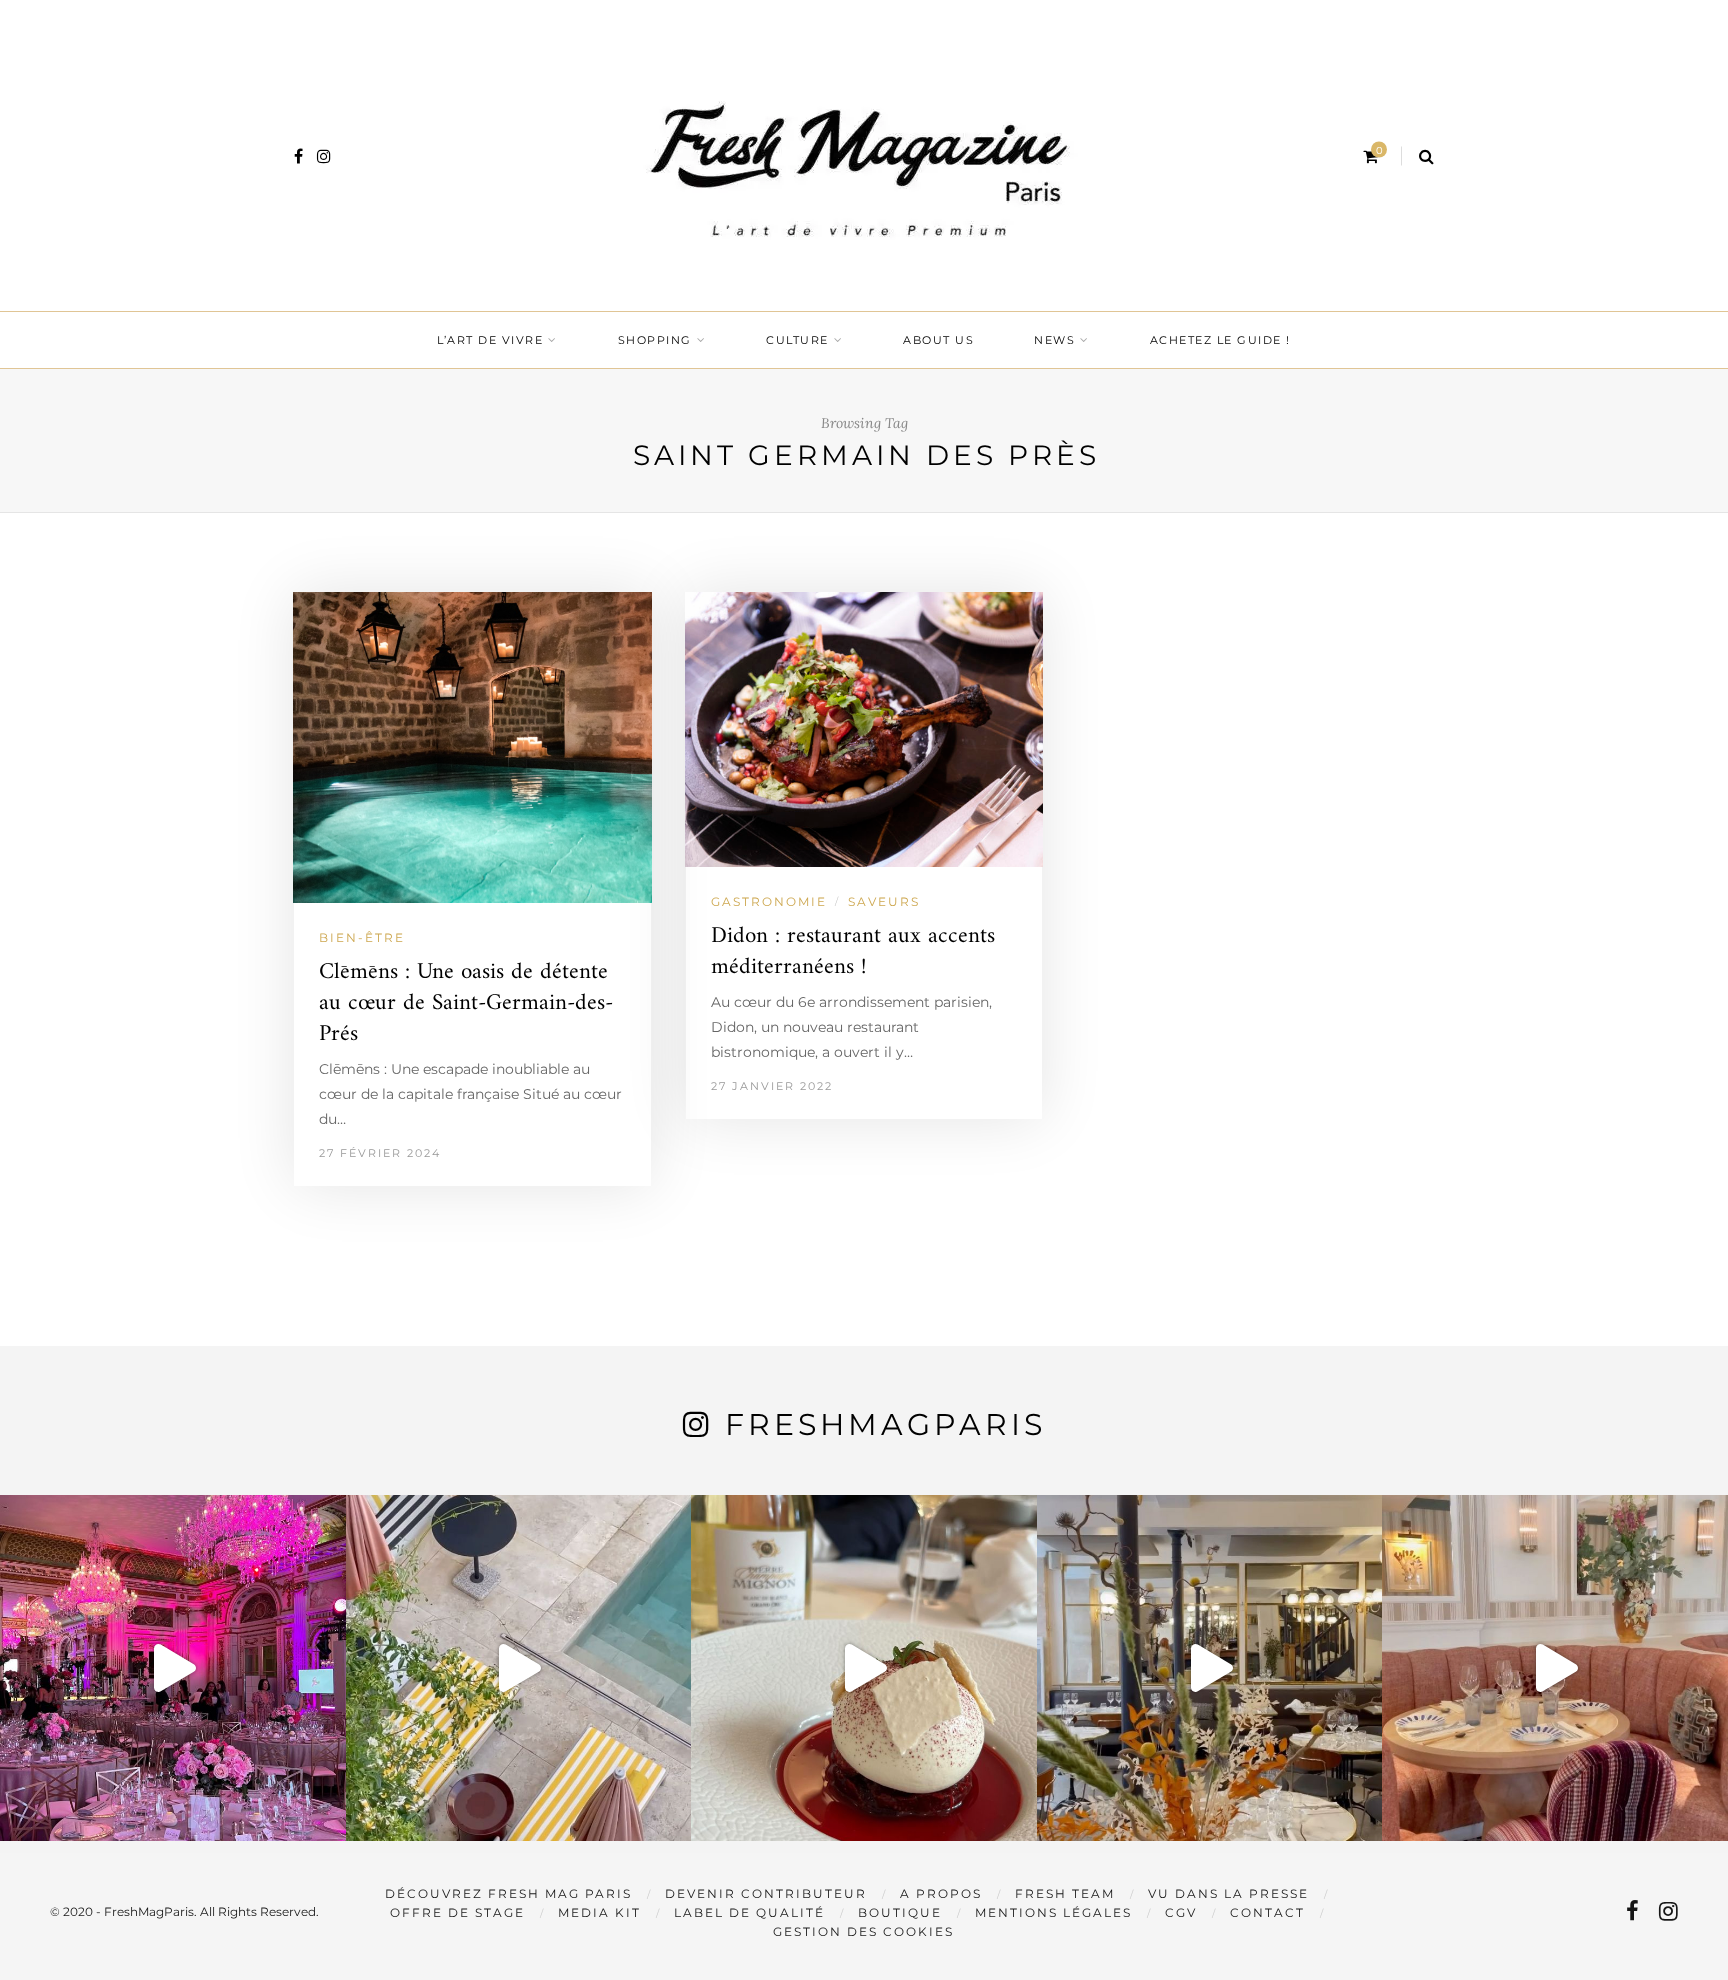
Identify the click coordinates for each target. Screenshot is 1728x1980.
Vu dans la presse (1228, 1893)
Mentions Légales (1053, 1912)
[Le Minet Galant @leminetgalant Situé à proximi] (1210, 1668)
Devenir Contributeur (766, 1893)
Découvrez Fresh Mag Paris (508, 1893)
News (1054, 340)
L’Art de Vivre (490, 340)
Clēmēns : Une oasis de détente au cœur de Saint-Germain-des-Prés (466, 1003)
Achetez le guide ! (1220, 340)
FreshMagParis (885, 1424)
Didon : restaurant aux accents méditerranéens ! (853, 952)
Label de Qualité (749, 1912)
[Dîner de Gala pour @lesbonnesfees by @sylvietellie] (173, 1668)
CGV (1181, 1912)
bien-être (362, 937)
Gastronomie (769, 901)
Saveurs (884, 901)
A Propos (941, 1893)
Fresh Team (1065, 1893)
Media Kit (599, 1912)
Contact (1267, 1912)
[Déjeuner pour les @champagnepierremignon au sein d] (864, 1668)
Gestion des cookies (863, 1931)
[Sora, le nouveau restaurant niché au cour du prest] (1555, 1668)
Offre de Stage (457, 1912)
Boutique (900, 1912)
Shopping (655, 340)
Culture (797, 340)
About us (938, 340)
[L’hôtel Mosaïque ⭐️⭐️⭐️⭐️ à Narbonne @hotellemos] (519, 1668)
